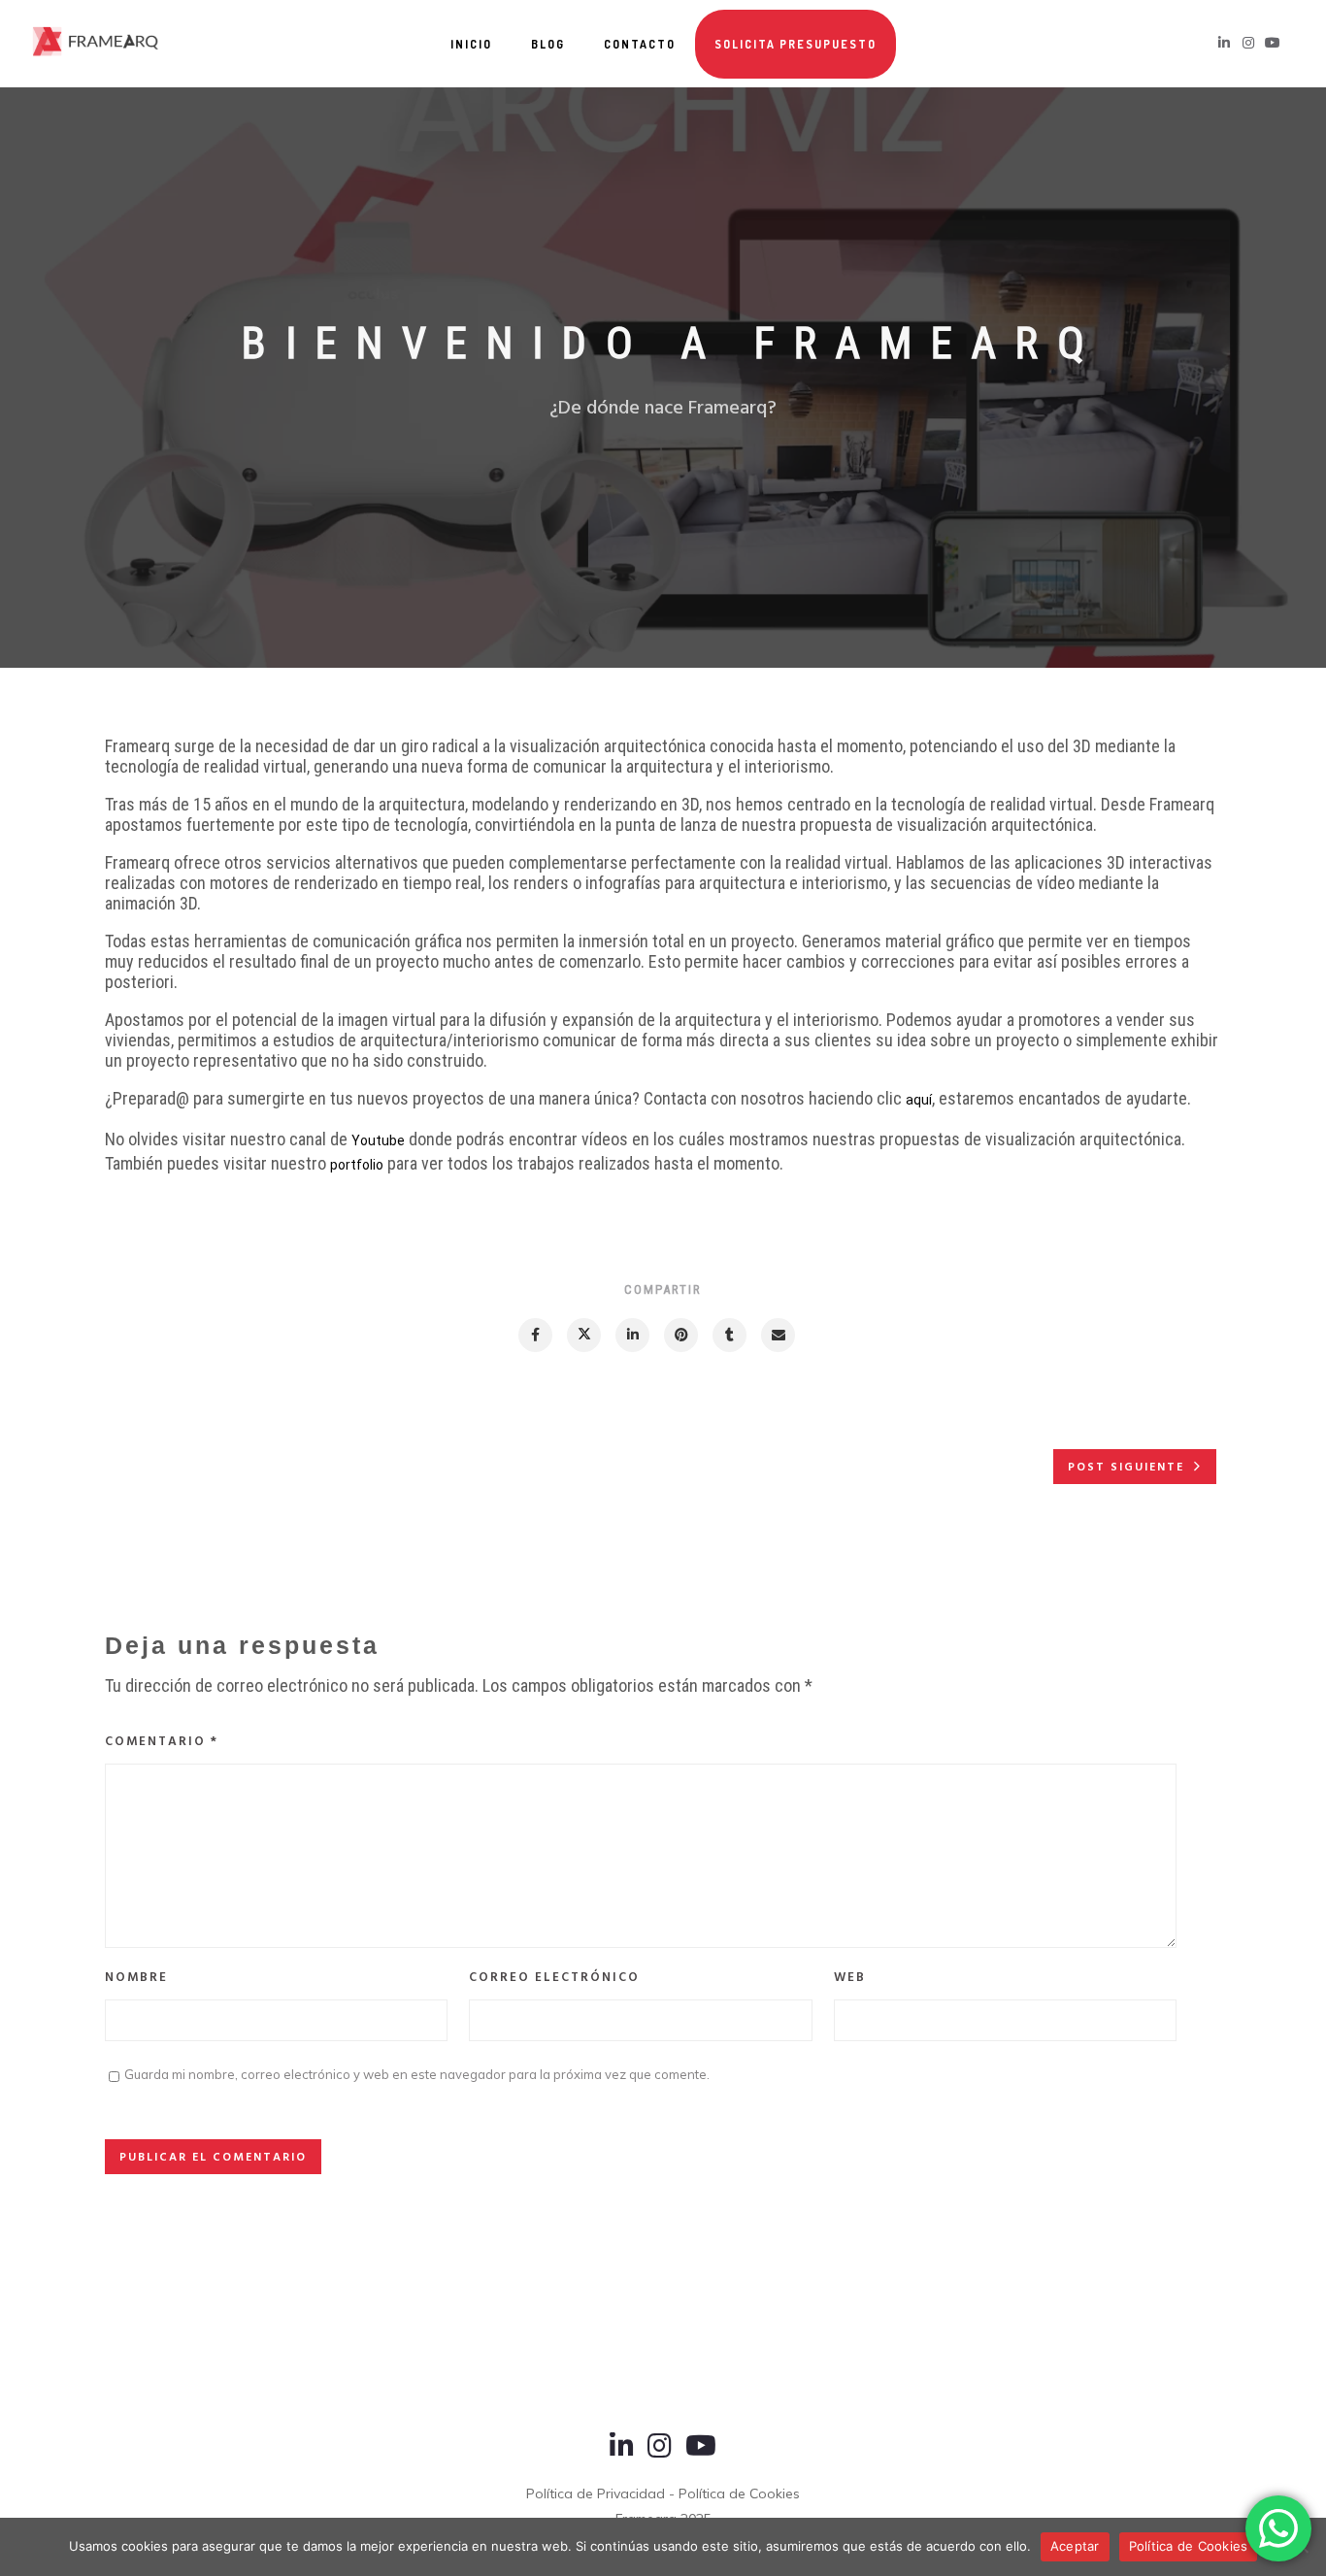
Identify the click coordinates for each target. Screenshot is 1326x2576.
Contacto (640, 44)
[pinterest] (680, 1335)
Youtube (378, 1140)
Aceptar (1075, 2546)
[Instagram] (660, 2455)
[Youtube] (701, 2455)
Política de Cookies (1189, 2546)
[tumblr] (729, 1335)
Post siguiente (1126, 1468)
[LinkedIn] (622, 2455)
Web (850, 1978)
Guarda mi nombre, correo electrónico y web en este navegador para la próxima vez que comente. (417, 2074)
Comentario (162, 1742)
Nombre (136, 1978)
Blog (548, 44)
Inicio (471, 44)
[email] (777, 1335)
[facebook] (534, 1335)
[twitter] (583, 1335)
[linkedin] (631, 1335)
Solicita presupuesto (796, 44)
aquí (919, 1100)
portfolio (357, 1165)
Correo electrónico (554, 1978)
